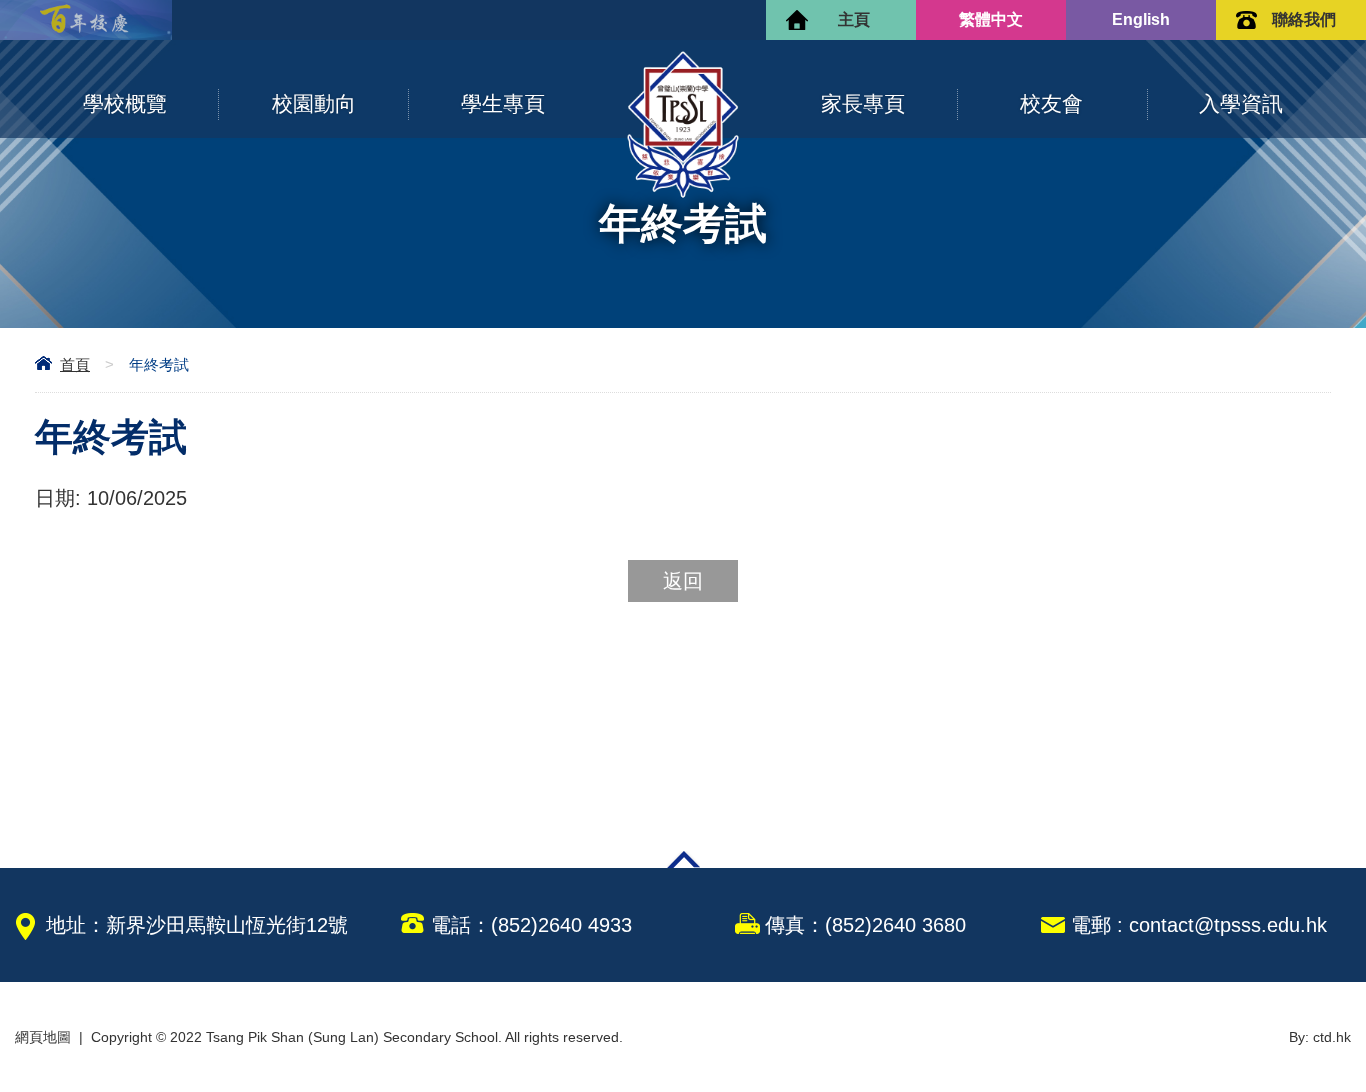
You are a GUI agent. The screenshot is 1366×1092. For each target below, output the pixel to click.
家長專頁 (863, 103)
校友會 (1051, 103)
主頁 (854, 19)
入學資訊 (1241, 103)
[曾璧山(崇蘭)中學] (683, 193)
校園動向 (314, 103)
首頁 (75, 364)
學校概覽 (125, 103)
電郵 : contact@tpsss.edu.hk (1199, 925)
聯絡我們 (1304, 19)
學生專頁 (503, 103)
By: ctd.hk (1320, 1037)
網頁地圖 (43, 1037)
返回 (683, 581)
